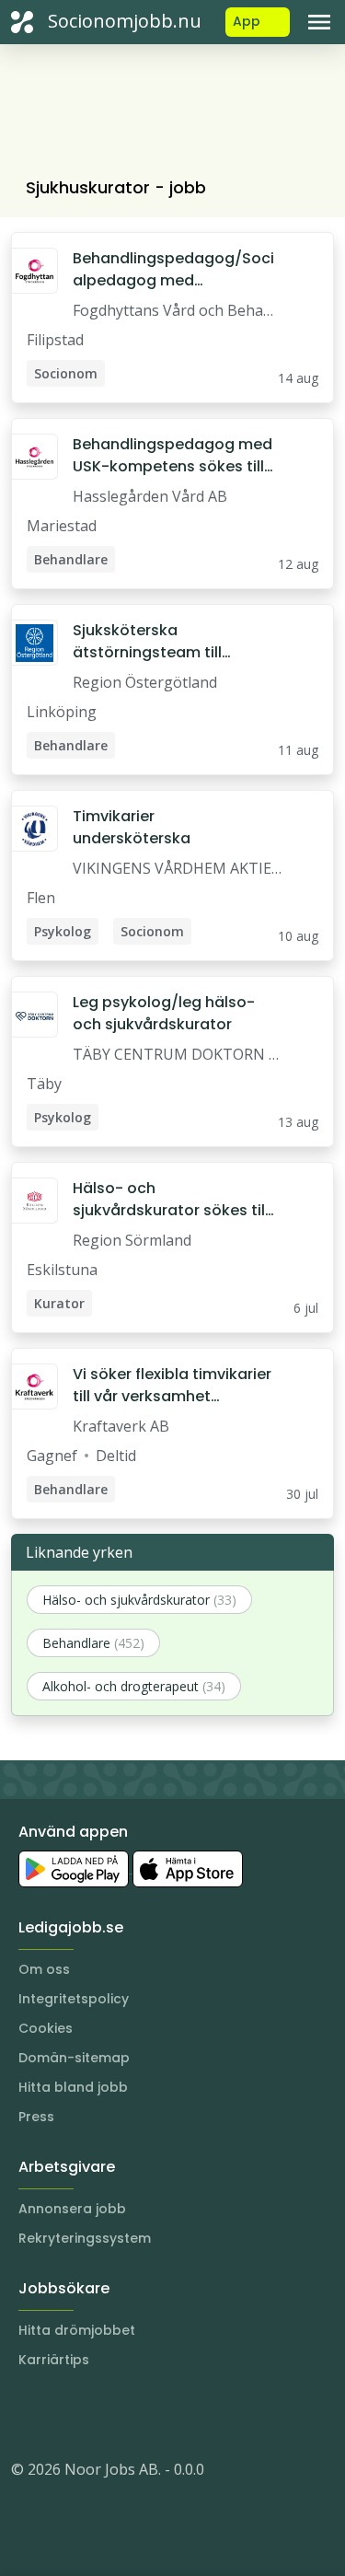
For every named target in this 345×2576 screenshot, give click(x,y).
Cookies (46, 2028)
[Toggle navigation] (319, 22)
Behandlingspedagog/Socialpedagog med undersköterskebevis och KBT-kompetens (173, 270)
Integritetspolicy (74, 1999)
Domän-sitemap (74, 2058)
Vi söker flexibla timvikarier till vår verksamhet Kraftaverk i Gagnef (172, 1386)
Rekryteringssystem (85, 2238)
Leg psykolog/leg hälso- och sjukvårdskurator (164, 1013)
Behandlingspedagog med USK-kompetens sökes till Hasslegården (172, 456)
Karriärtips (54, 2360)
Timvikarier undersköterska (132, 827)
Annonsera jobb (72, 2209)
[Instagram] (26, 2414)
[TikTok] (136, 2414)
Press (36, 2117)
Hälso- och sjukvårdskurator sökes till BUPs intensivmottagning (171, 1200)
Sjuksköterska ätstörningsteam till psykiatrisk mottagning (160, 642)
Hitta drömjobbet (77, 2330)
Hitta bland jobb (73, 2087)
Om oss (44, 1969)
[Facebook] (99, 2414)
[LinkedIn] (63, 2414)
